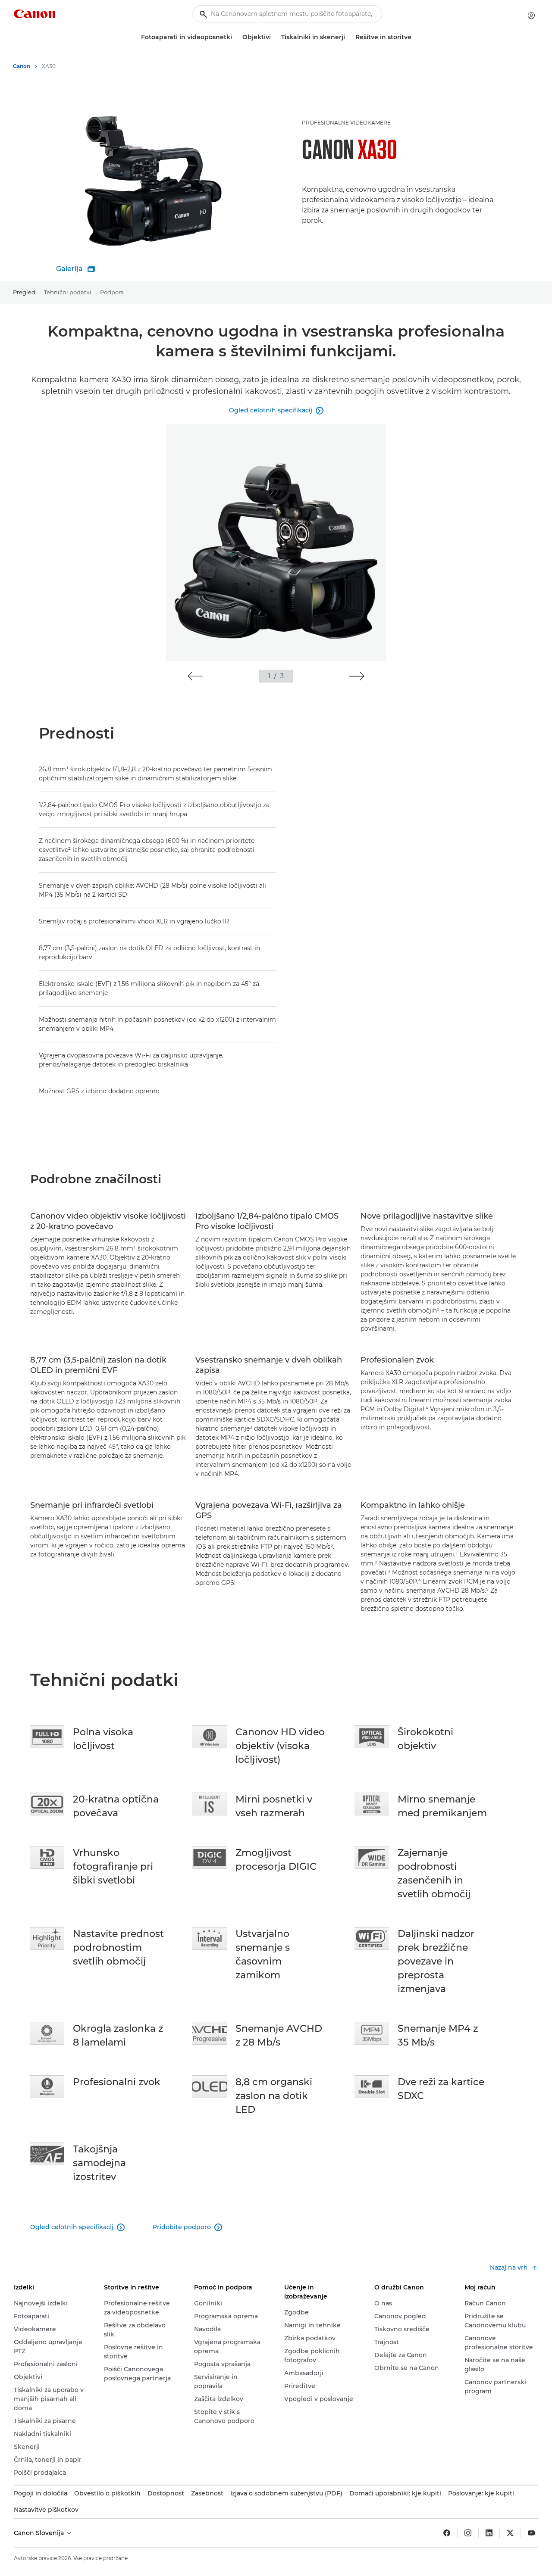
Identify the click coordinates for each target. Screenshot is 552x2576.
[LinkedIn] (489, 2533)
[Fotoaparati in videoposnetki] (235, 37)
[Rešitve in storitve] (415, 37)
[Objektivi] (274, 37)
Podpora (112, 292)
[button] (195, 676)
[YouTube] (531, 2533)
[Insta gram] (468, 2533)
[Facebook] (447, 2533)
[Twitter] (510, 2533)
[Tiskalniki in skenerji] (348, 37)
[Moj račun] (531, 16)
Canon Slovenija (40, 2533)
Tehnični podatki (68, 292)
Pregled (24, 292)
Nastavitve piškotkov (46, 2510)
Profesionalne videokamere (346, 123)
